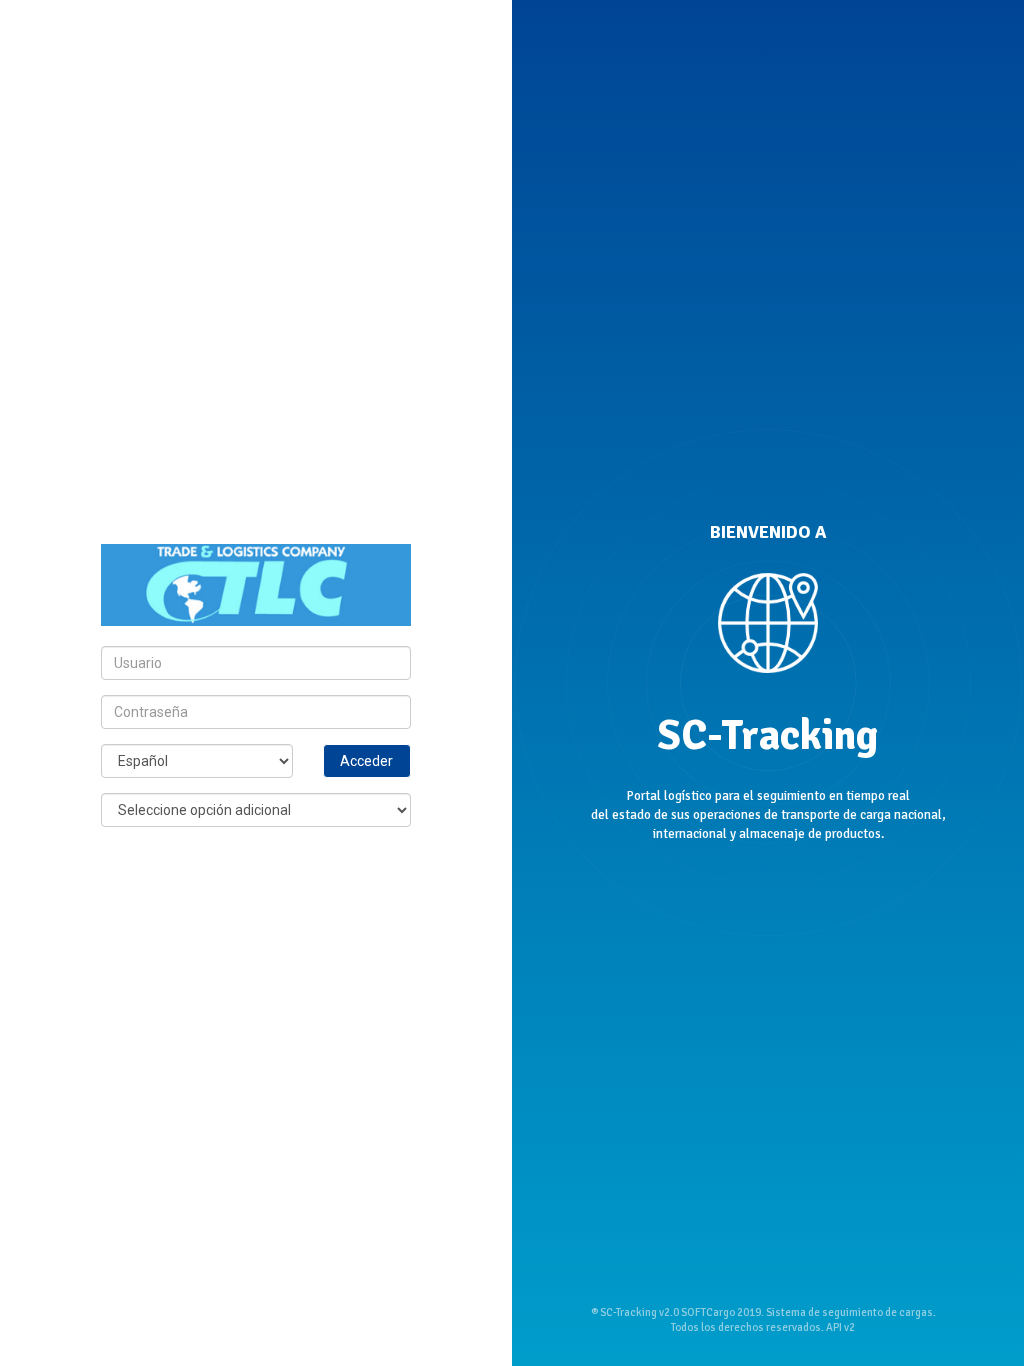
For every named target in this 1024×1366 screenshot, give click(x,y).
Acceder (366, 761)
